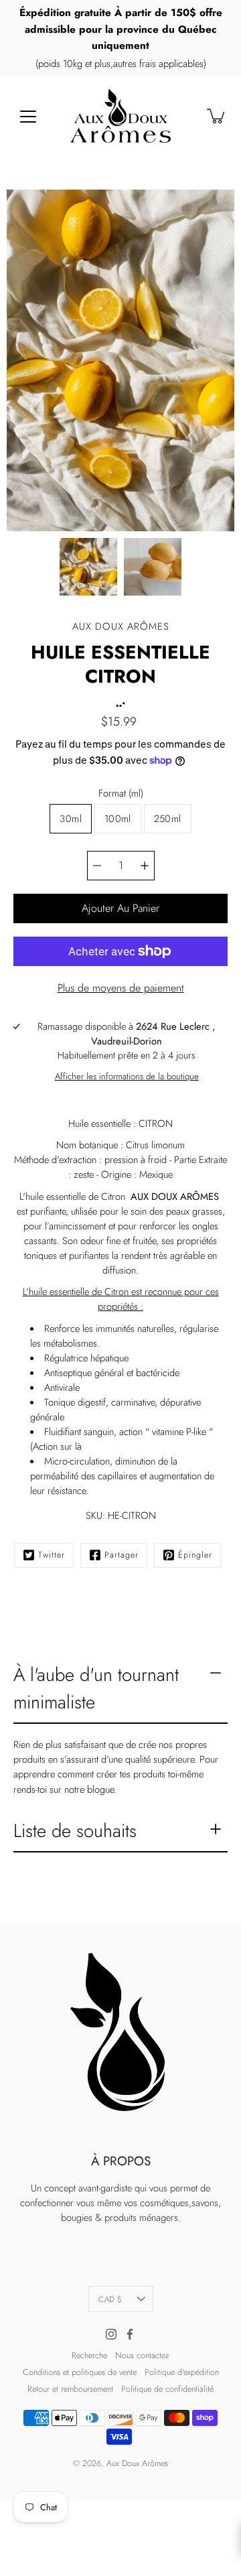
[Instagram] (111, 2334)
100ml (118, 819)
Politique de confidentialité (167, 2389)
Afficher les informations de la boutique (127, 1076)
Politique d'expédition (182, 2372)
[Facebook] (130, 2334)
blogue (100, 1789)
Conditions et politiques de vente (80, 2372)
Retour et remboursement (70, 2389)
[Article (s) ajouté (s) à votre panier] (217, 116)
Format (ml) (121, 793)
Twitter (52, 1555)
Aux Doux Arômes (137, 2463)
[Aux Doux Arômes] (120, 116)
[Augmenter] (145, 866)
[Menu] (28, 117)
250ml (168, 819)
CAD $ (110, 2299)
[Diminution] (97, 866)
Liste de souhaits (75, 1831)
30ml (70, 819)
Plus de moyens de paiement (121, 988)
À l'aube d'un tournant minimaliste (96, 1688)
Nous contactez (142, 2356)
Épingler (195, 1555)
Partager (122, 1555)
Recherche (89, 2356)
